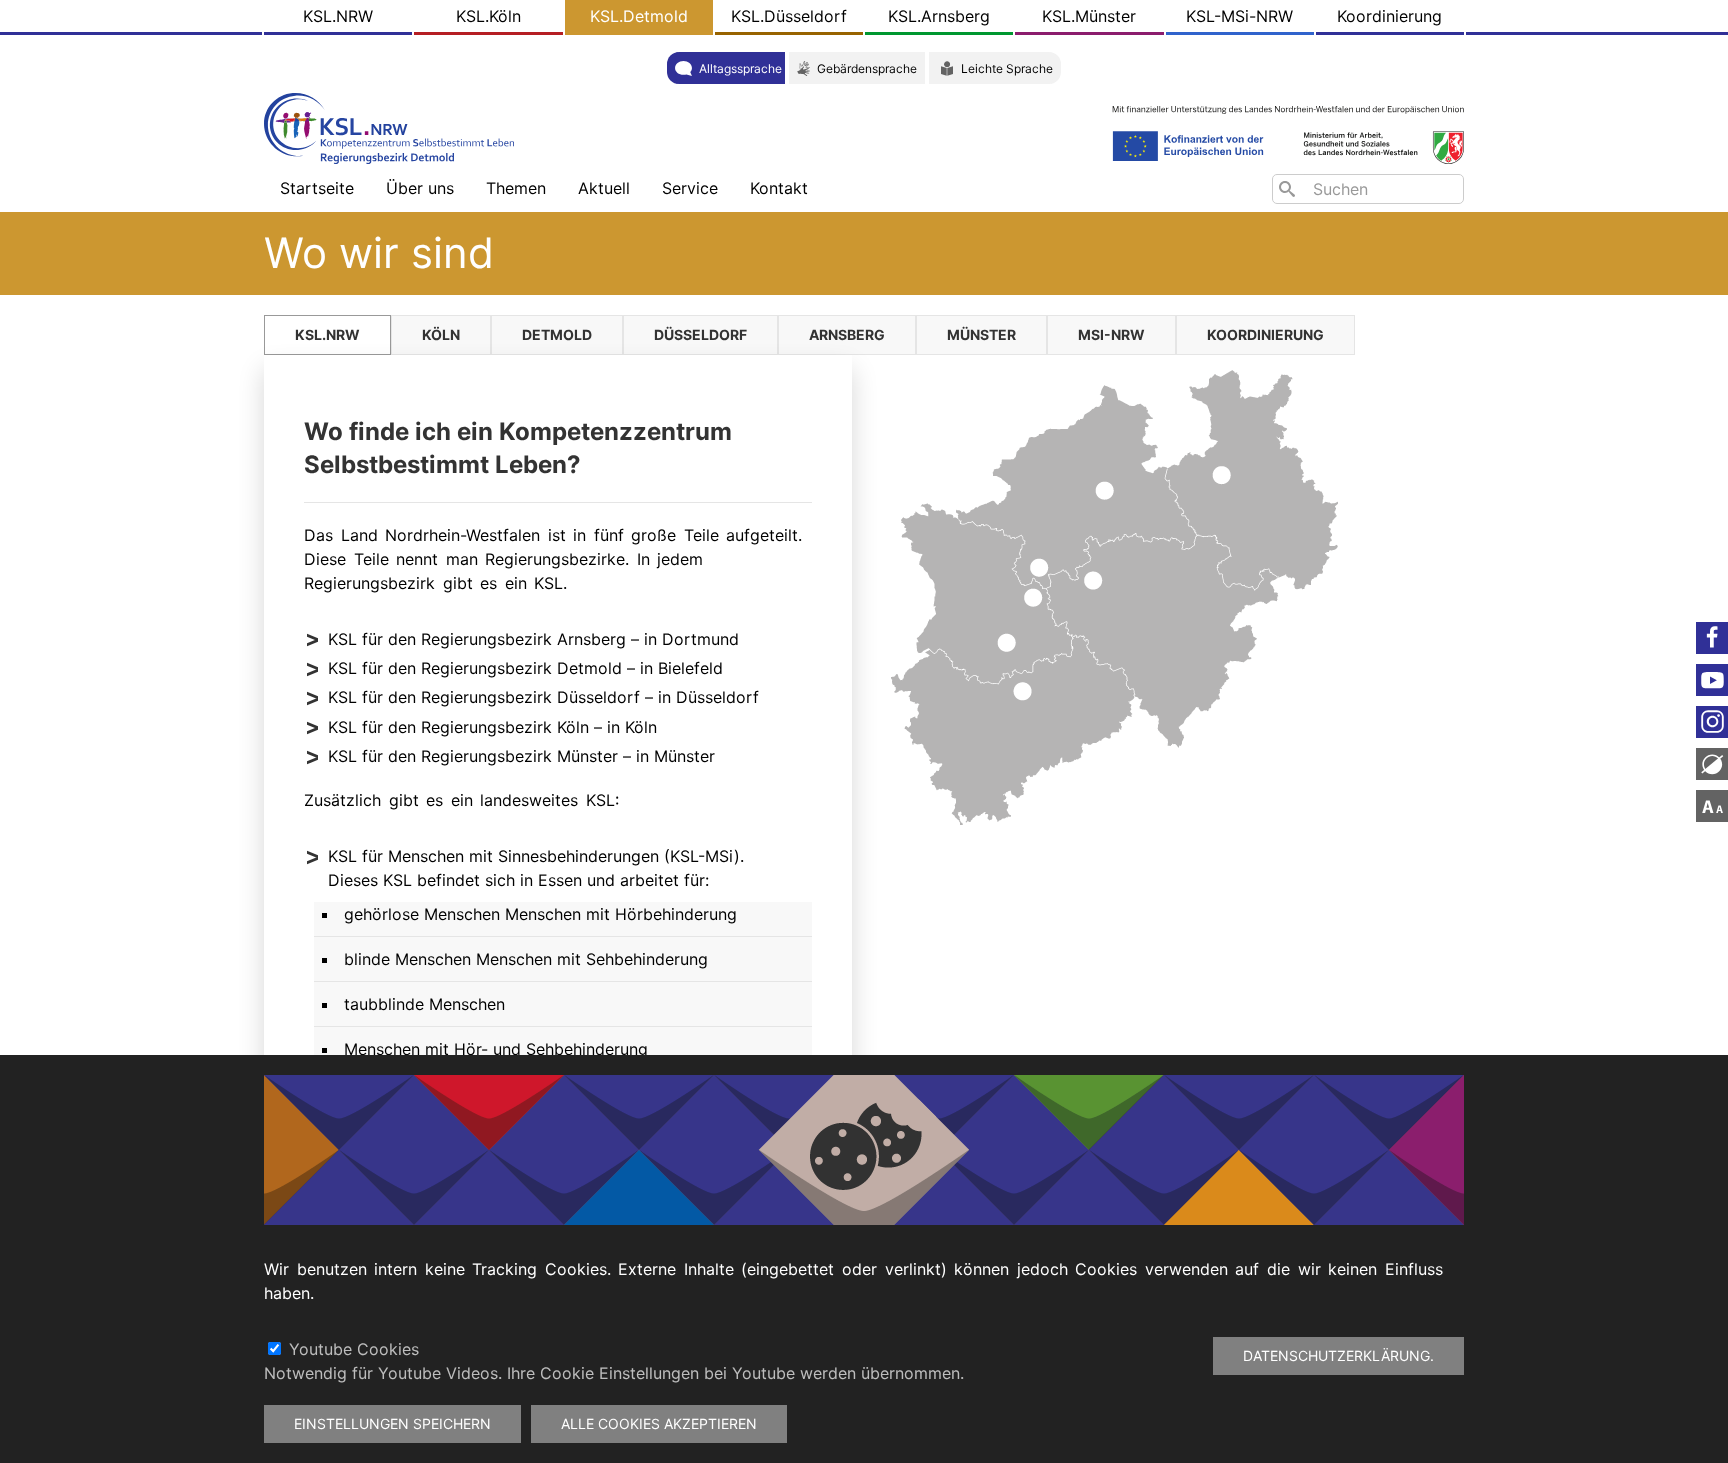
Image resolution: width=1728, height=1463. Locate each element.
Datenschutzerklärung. (1338, 1355)
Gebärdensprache (867, 68)
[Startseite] (394, 126)
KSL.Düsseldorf (789, 16)
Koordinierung (1389, 16)
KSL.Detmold (639, 16)
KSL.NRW (338, 16)
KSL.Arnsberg (939, 16)
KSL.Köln (488, 16)
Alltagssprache (740, 68)
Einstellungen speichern (392, 1423)
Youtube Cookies (354, 1349)
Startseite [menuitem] (317, 188)
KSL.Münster (1089, 16)
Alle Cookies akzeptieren (659, 1423)
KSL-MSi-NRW (1239, 16)
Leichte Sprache (1007, 68)
